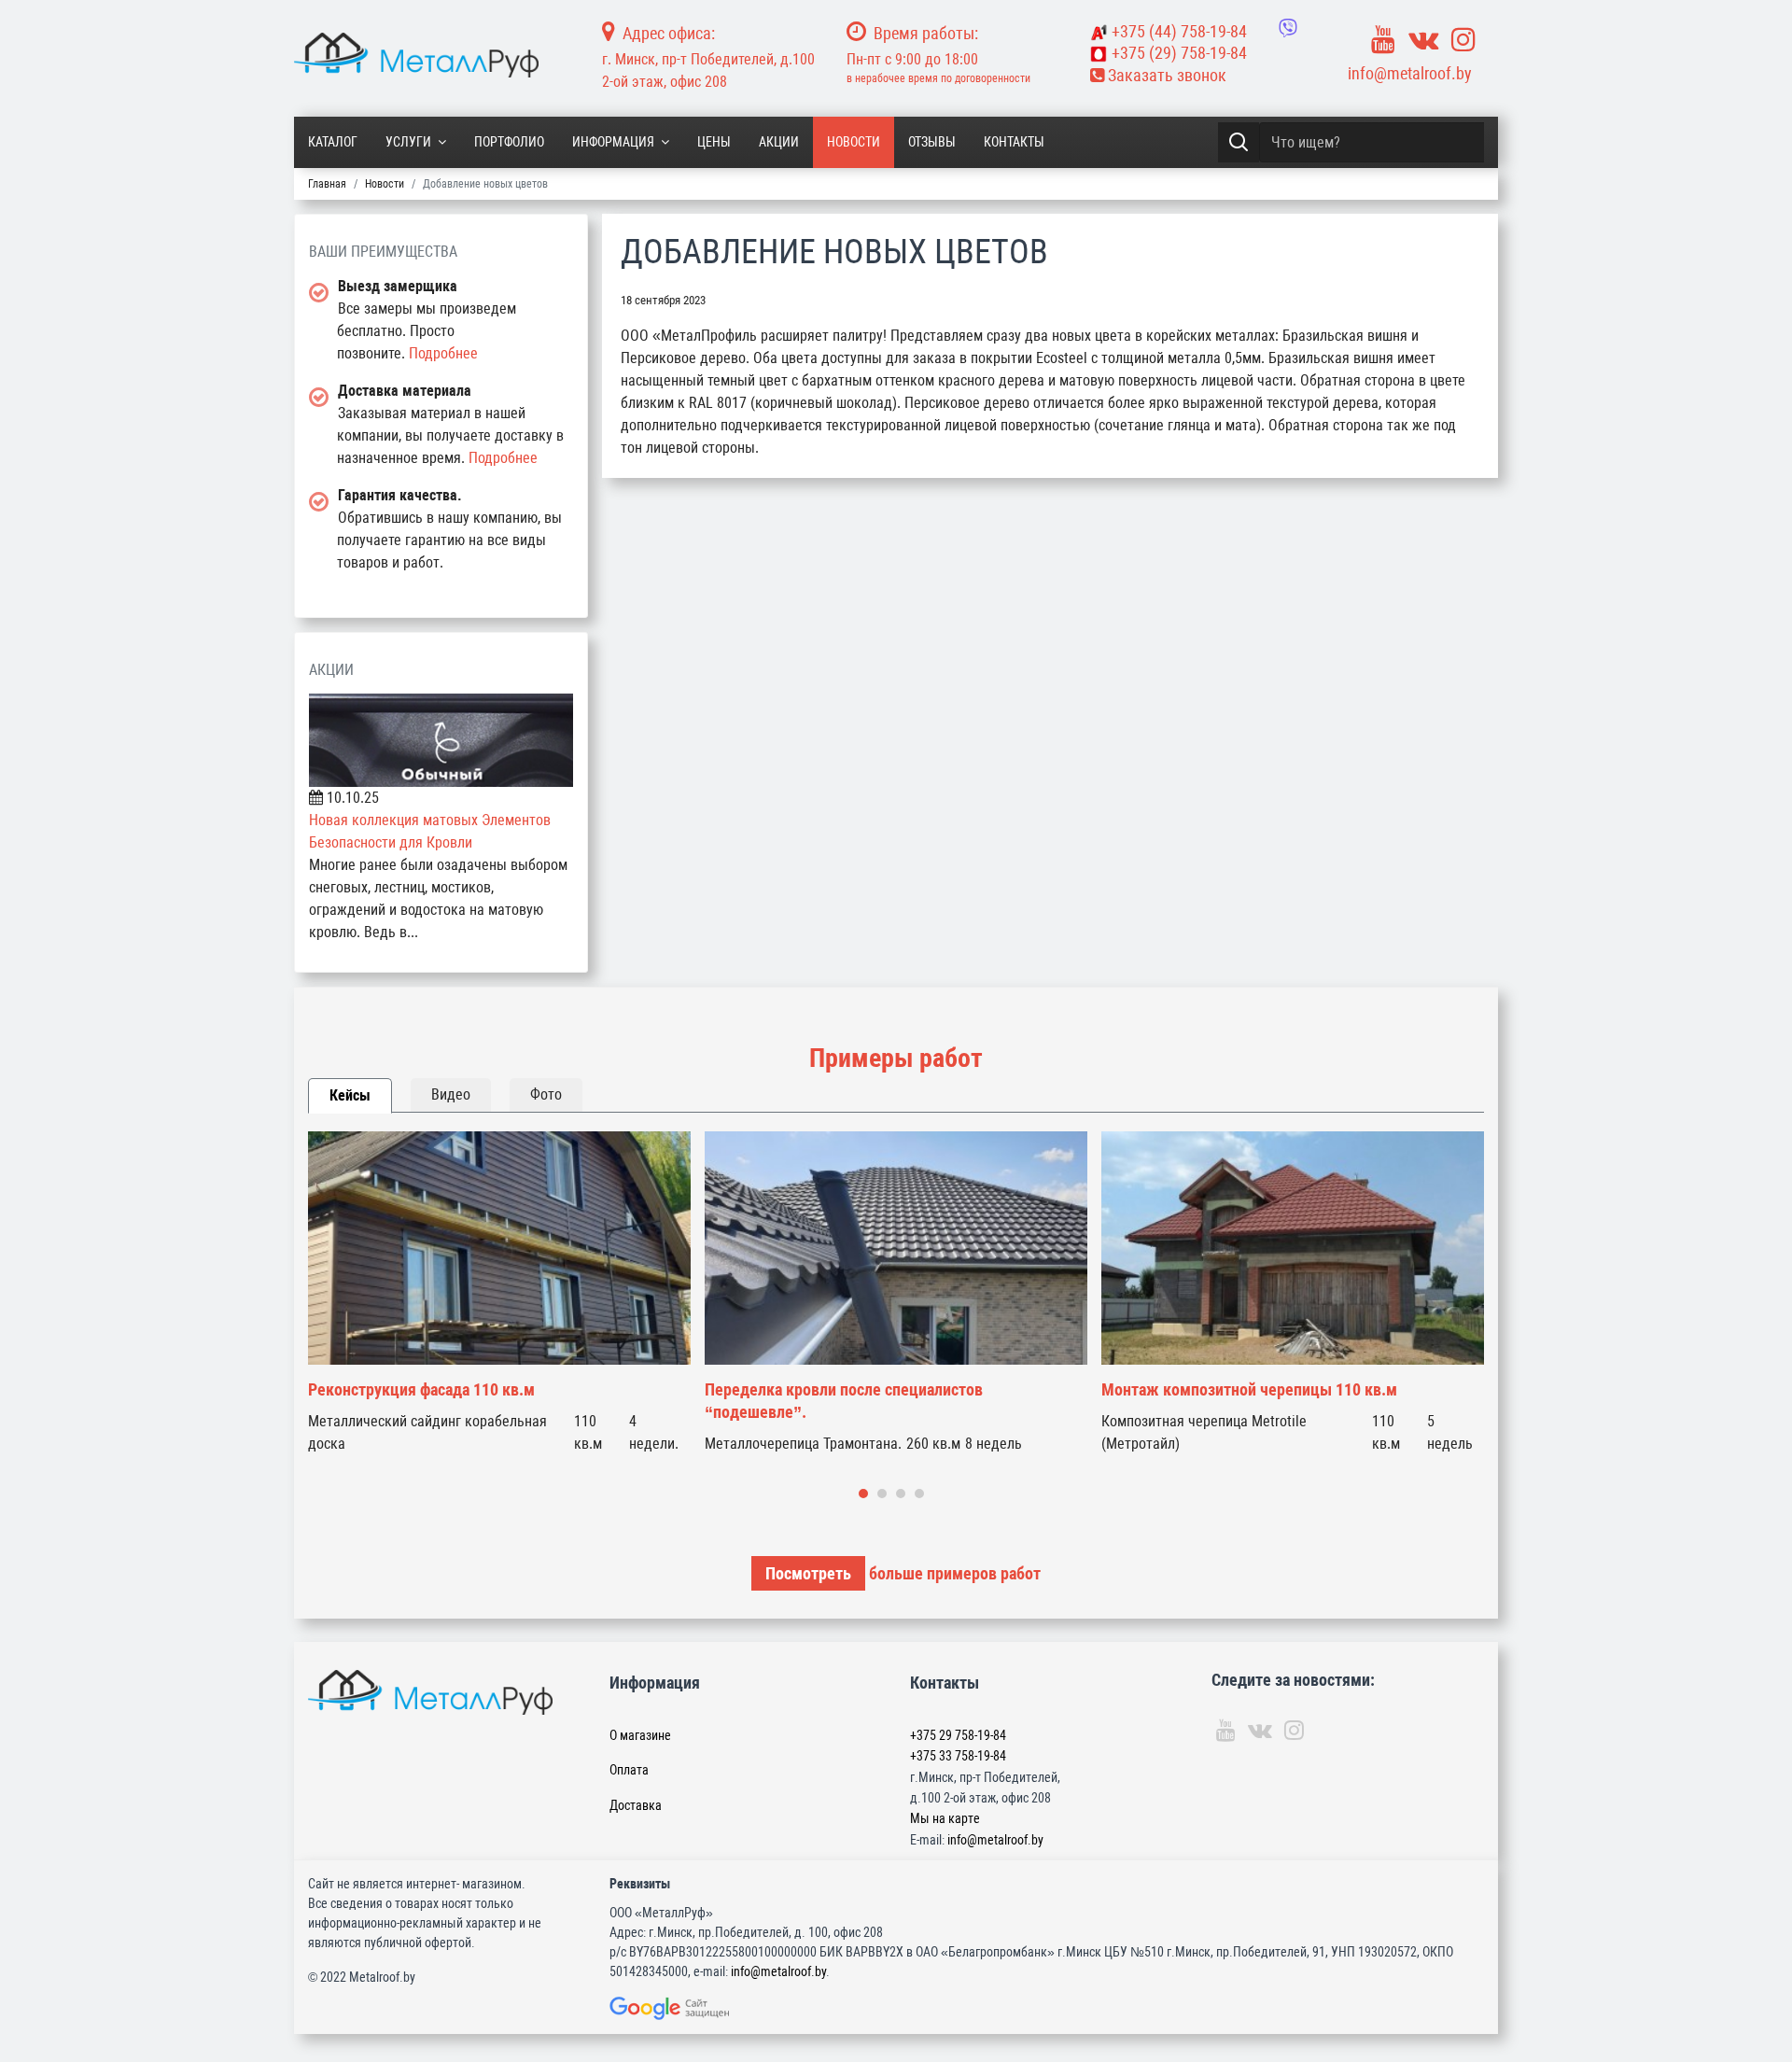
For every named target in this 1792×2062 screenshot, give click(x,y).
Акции (779, 142)
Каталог (333, 142)
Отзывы (932, 142)
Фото (546, 1094)
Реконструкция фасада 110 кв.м (421, 1389)
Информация (613, 142)
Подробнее (443, 353)
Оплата (629, 1770)
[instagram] (1463, 40)
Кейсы (350, 1095)
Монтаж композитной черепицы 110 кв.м (1249, 1389)
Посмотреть (808, 1573)
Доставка (636, 1805)
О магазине (640, 1735)
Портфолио (509, 142)
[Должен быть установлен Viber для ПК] (1288, 28)
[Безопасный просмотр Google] (708, 2008)
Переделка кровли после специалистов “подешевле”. (844, 1401)
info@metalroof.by (1410, 73)
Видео (451, 1094)
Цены (714, 142)
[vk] (1423, 40)
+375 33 (958, 1756)
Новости (854, 142)
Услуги (408, 142)
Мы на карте (945, 1818)
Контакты (1014, 142)
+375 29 (958, 1735)
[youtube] (1383, 40)
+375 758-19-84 (1179, 31)
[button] (863, 1494)
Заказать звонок (1165, 75)
